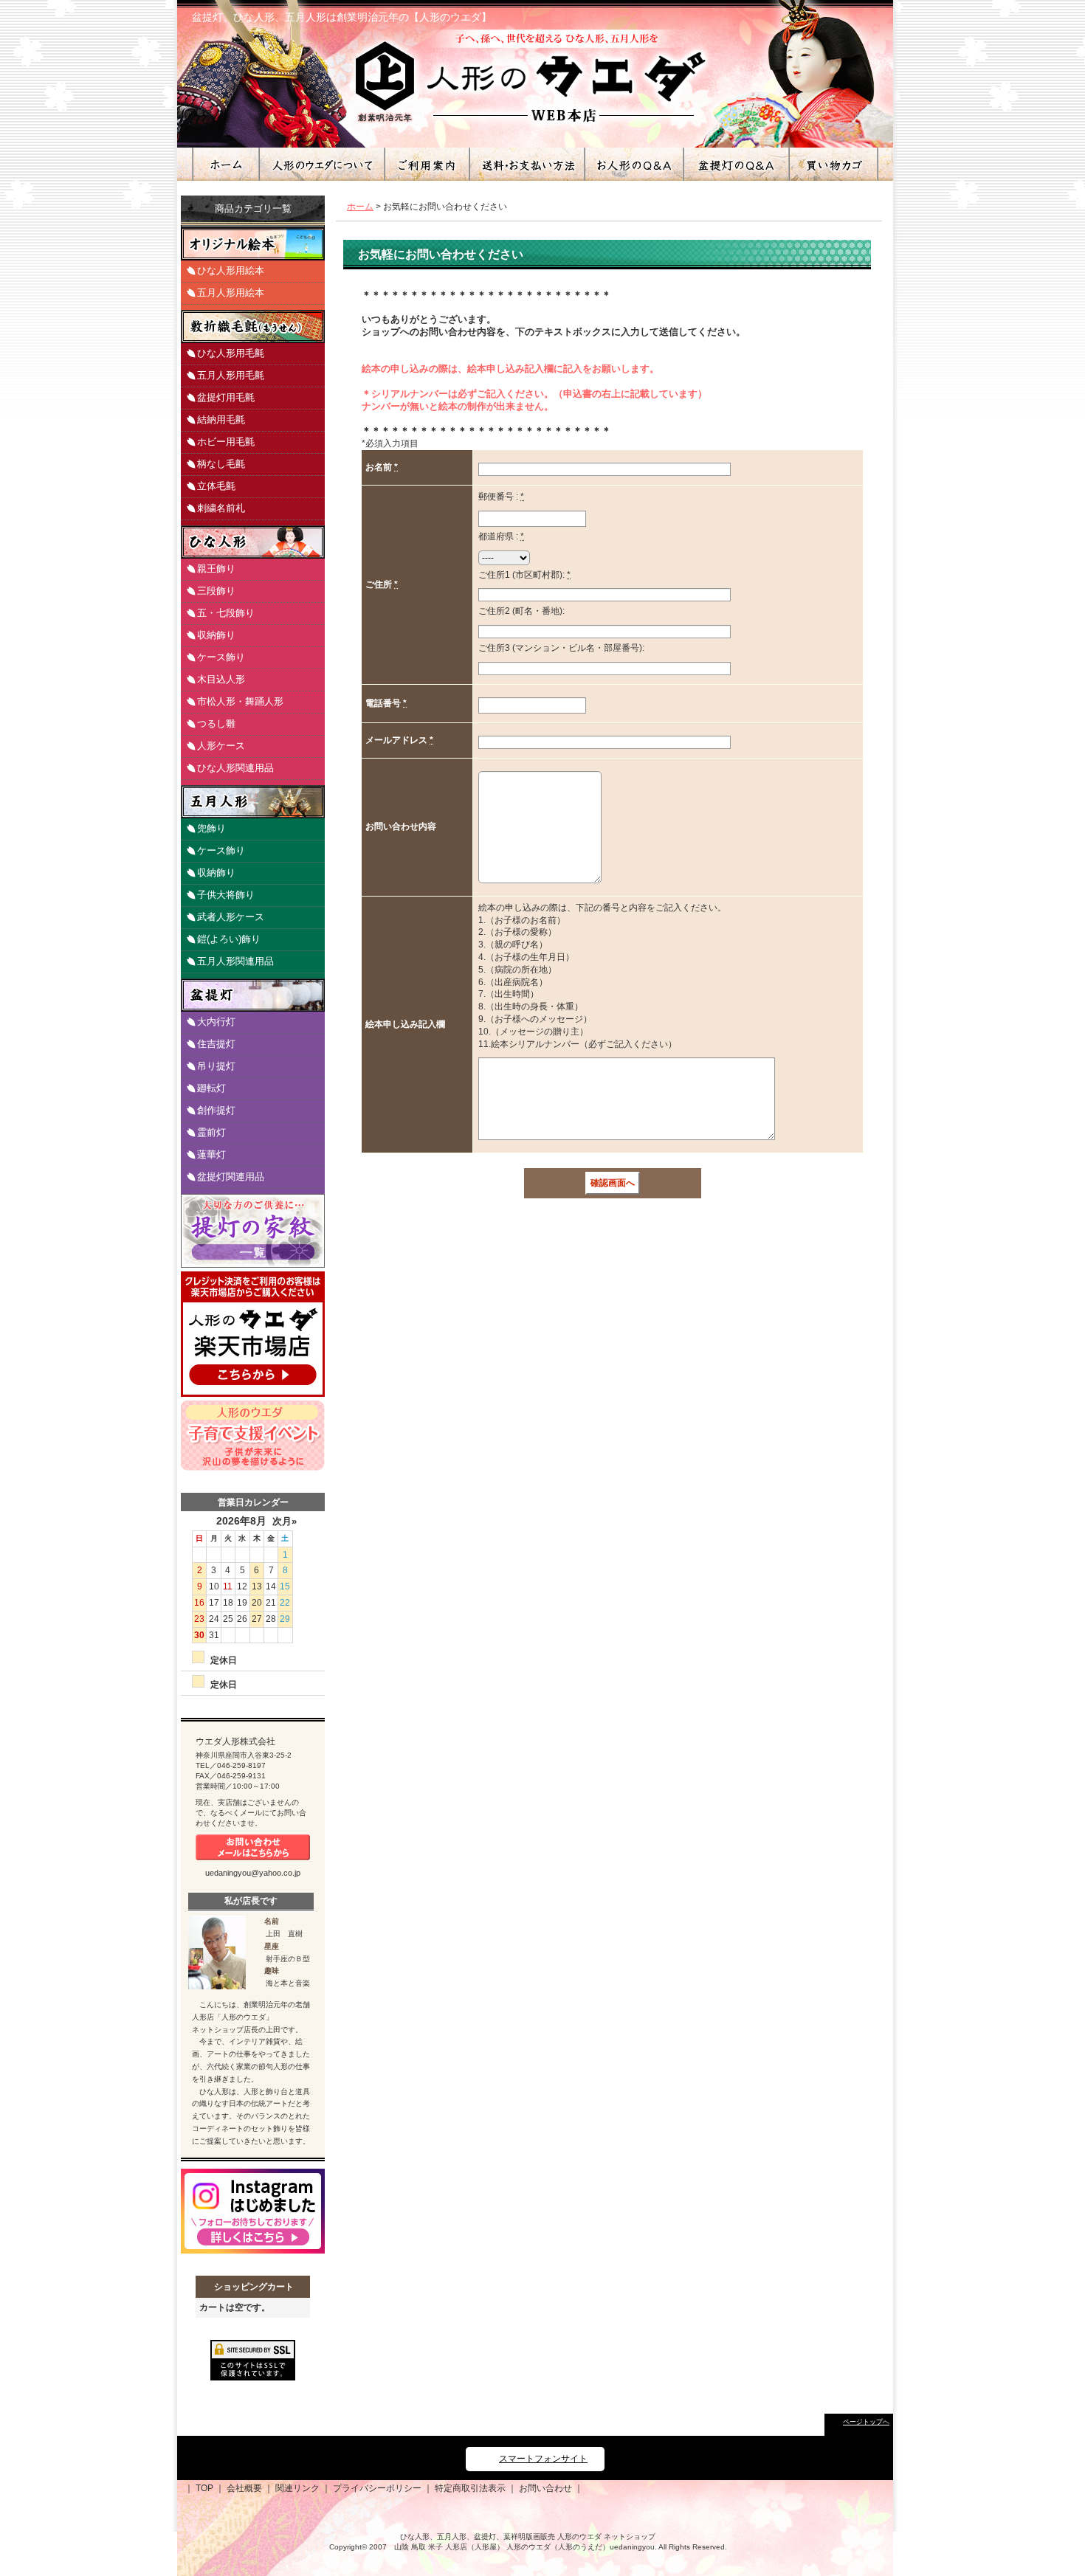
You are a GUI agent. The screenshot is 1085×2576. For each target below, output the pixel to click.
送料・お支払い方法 (526, 164)
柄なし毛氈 (221, 464)
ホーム (225, 164)
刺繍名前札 (221, 508)
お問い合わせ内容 (401, 826)
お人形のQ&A (633, 164)
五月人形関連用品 (235, 961)
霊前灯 (211, 1132)
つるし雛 (216, 724)
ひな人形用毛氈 (231, 353)
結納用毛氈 (221, 419)
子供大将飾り (226, 895)
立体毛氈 (216, 486)
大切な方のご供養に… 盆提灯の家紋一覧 (253, 1231)
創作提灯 (216, 1110)
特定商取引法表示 (470, 2488)
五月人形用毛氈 (231, 375)
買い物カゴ (833, 164)
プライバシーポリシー (377, 2488)
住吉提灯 (216, 1044)
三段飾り (216, 591)
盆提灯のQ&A (736, 164)
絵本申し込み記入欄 (405, 1024)
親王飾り (216, 569)
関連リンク (297, 2488)
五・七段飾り (226, 613)
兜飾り (211, 828)
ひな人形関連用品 (235, 768)
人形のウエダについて (321, 164)
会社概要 (244, 2488)
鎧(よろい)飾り (229, 939)
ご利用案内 (426, 164)
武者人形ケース (231, 917)
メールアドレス (397, 740)
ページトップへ (866, 2422)
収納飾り (216, 635)
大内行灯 (216, 1022)
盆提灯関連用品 (231, 1177)
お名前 (380, 467)
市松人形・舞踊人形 (240, 701)
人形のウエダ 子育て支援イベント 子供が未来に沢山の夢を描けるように (253, 1436)
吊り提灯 (216, 1066)
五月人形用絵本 (231, 293)
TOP (204, 2488)
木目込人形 (221, 679)
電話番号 (384, 703)
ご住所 (380, 584)
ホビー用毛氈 (226, 442)
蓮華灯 (211, 1154)
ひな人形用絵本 (231, 270)
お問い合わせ (545, 2488)
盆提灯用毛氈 (226, 397)
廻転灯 (211, 1088)
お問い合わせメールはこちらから (253, 1847)
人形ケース (221, 746)
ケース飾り (221, 657)
